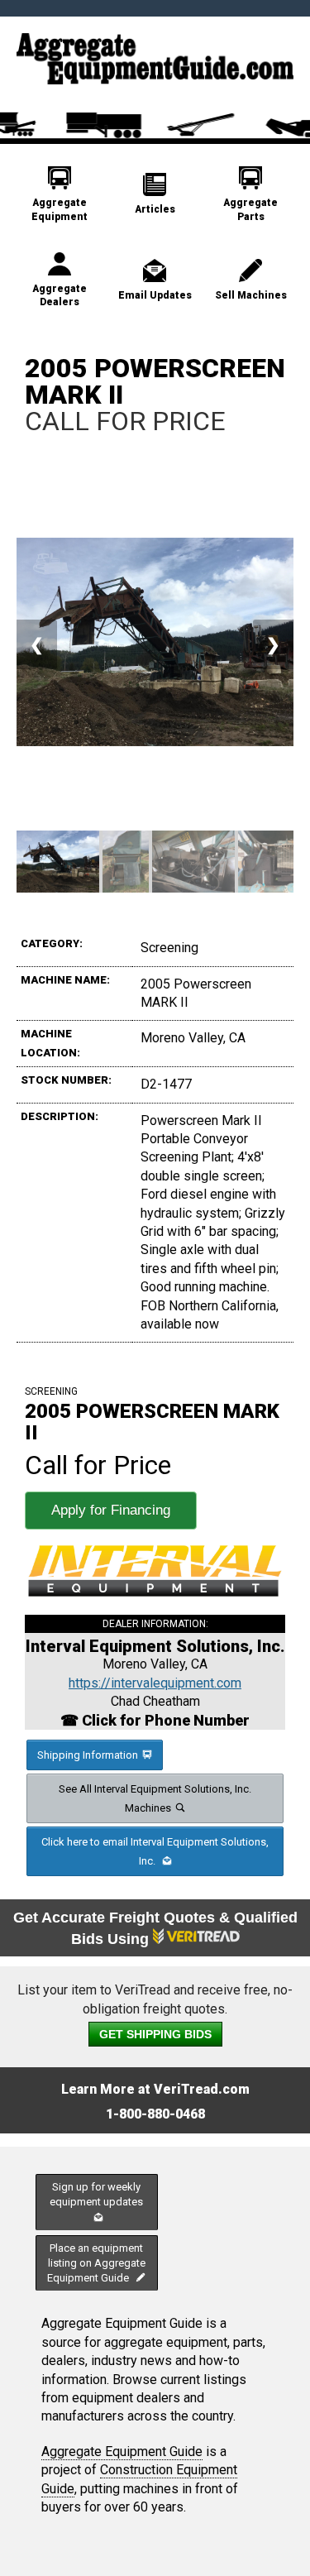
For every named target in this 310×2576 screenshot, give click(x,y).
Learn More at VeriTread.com (155, 2089)
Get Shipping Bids (155, 2034)
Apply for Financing (111, 1510)
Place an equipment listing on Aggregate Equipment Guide (96, 2263)
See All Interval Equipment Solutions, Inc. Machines (155, 1798)
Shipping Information (88, 1755)
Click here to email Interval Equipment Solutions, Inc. (155, 1851)
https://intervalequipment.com (155, 1683)
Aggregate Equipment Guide (122, 2452)
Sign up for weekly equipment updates (96, 2194)
